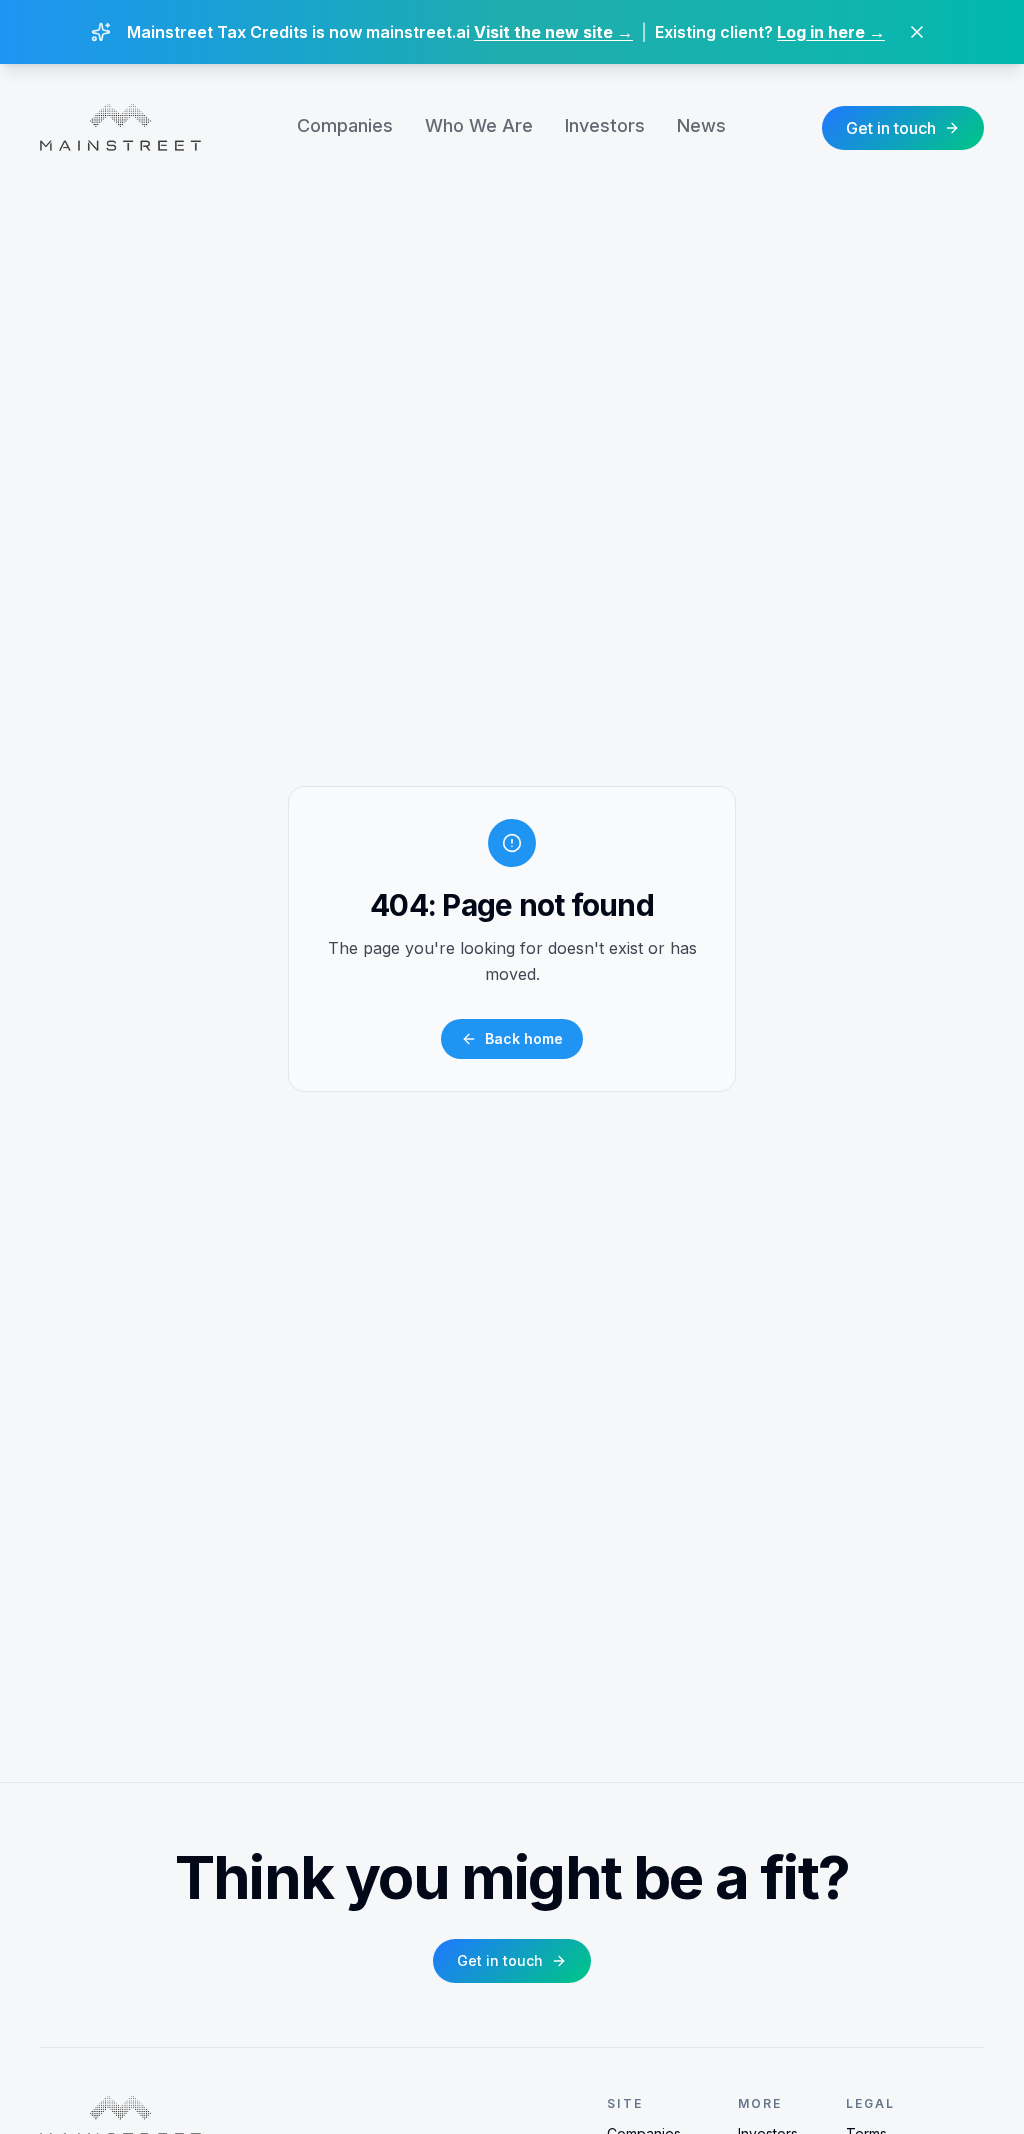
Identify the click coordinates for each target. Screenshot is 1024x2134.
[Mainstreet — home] (120, 128)
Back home (524, 1038)
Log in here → (831, 32)
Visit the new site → (553, 32)
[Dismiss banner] (917, 32)
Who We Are (479, 125)
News (701, 125)
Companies (345, 125)
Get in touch (891, 128)
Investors (605, 125)
